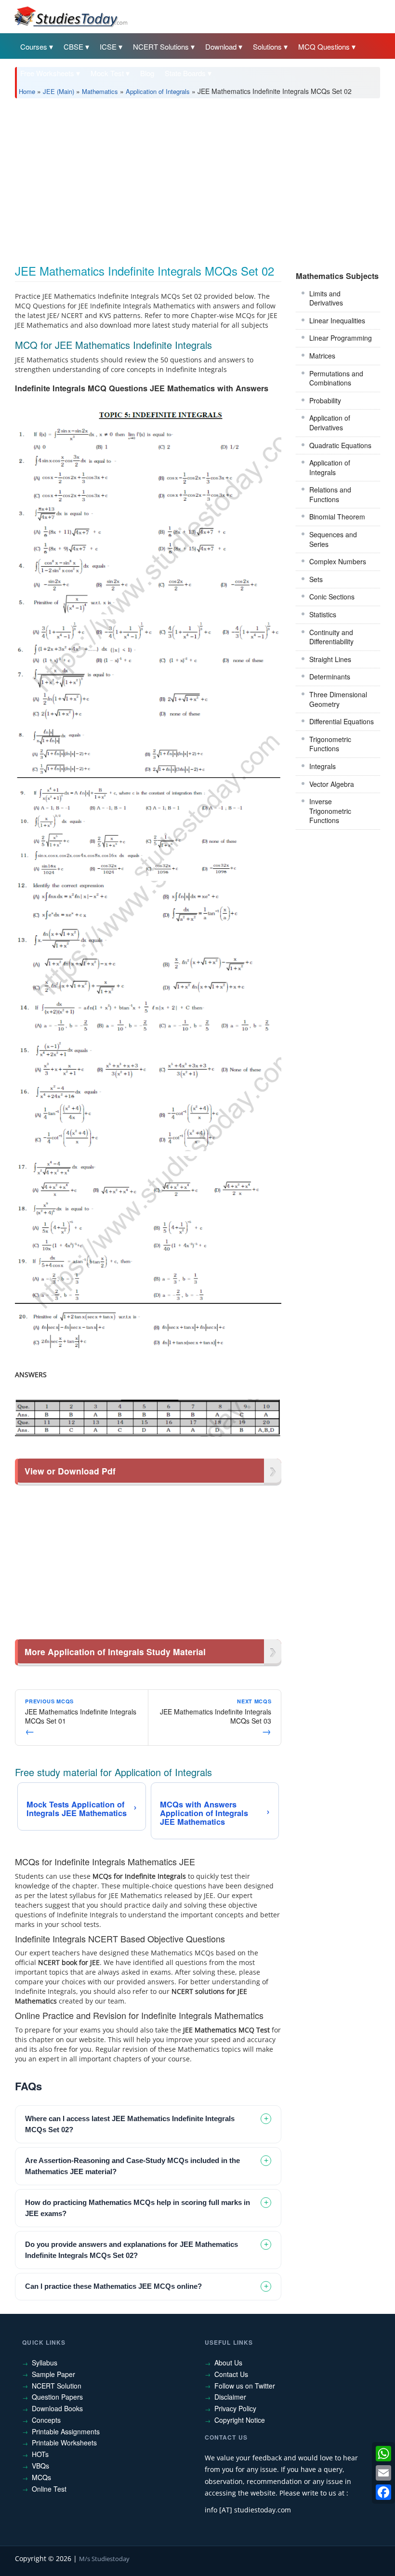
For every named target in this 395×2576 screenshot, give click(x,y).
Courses (34, 46)
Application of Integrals (158, 91)
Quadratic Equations (340, 445)
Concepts (46, 2420)
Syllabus (45, 2363)
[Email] (383, 2473)
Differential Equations (342, 721)
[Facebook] (383, 2492)
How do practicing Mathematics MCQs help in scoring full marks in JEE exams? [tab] (138, 2208)
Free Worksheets (47, 73)
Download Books (57, 2408)
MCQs (41, 2477)
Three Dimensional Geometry (338, 699)
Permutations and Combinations (336, 378)
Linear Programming (341, 338)
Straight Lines (330, 659)
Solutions (267, 46)
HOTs (40, 2454)
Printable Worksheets (64, 2443)
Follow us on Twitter (245, 2386)
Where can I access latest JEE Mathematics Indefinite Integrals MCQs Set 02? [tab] (130, 2124)
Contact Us (231, 2374)
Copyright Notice (240, 2420)
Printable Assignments (66, 2431)
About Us (228, 2363)
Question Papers (57, 2397)
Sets (316, 579)
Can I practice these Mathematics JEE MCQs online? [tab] (113, 2286)
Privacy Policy (235, 2408)
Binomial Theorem (337, 517)
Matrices (322, 356)
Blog (147, 73)
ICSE (108, 46)
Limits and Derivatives (326, 298)
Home (27, 91)
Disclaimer (230, 2397)
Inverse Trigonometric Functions (330, 811)
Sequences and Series (333, 539)
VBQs (40, 2466)
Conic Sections (332, 597)
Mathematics (100, 91)
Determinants (330, 677)
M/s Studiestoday (104, 2559)
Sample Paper (53, 2374)
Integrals (323, 766)
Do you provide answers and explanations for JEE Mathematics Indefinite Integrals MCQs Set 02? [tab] (132, 2250)
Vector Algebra (332, 784)
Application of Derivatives (330, 423)
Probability (325, 400)
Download (221, 46)
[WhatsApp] (383, 2454)
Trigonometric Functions (330, 744)
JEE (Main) (59, 91)
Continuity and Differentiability (331, 637)
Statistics (323, 614)
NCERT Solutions (161, 46)
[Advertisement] (197, 178)
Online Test (49, 2489)
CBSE (73, 46)
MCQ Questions (324, 46)
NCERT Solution (57, 2386)
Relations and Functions (330, 494)
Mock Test (107, 73)
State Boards (185, 73)
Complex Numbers (338, 561)
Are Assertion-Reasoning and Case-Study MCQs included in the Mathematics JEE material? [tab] (132, 2166)
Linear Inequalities (337, 320)
